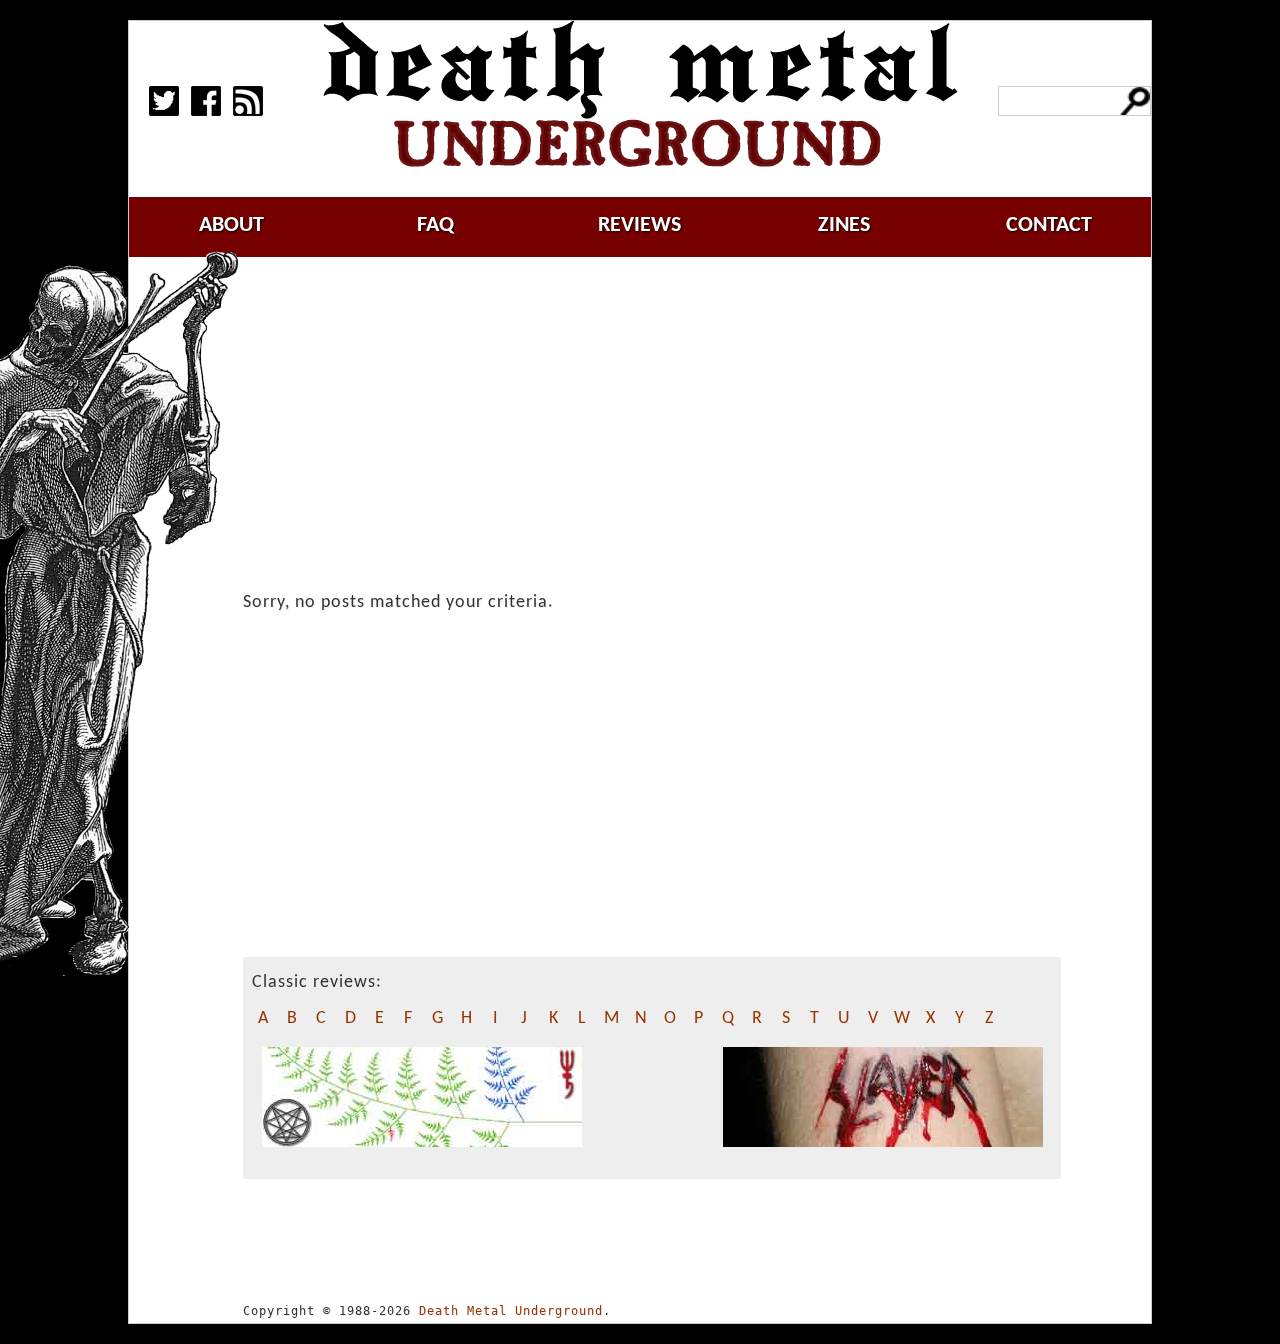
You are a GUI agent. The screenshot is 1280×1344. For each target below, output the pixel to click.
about (231, 225)
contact (1049, 225)
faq (435, 225)
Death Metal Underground (511, 1311)
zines (844, 225)
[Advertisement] (664, 427)
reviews (639, 225)
